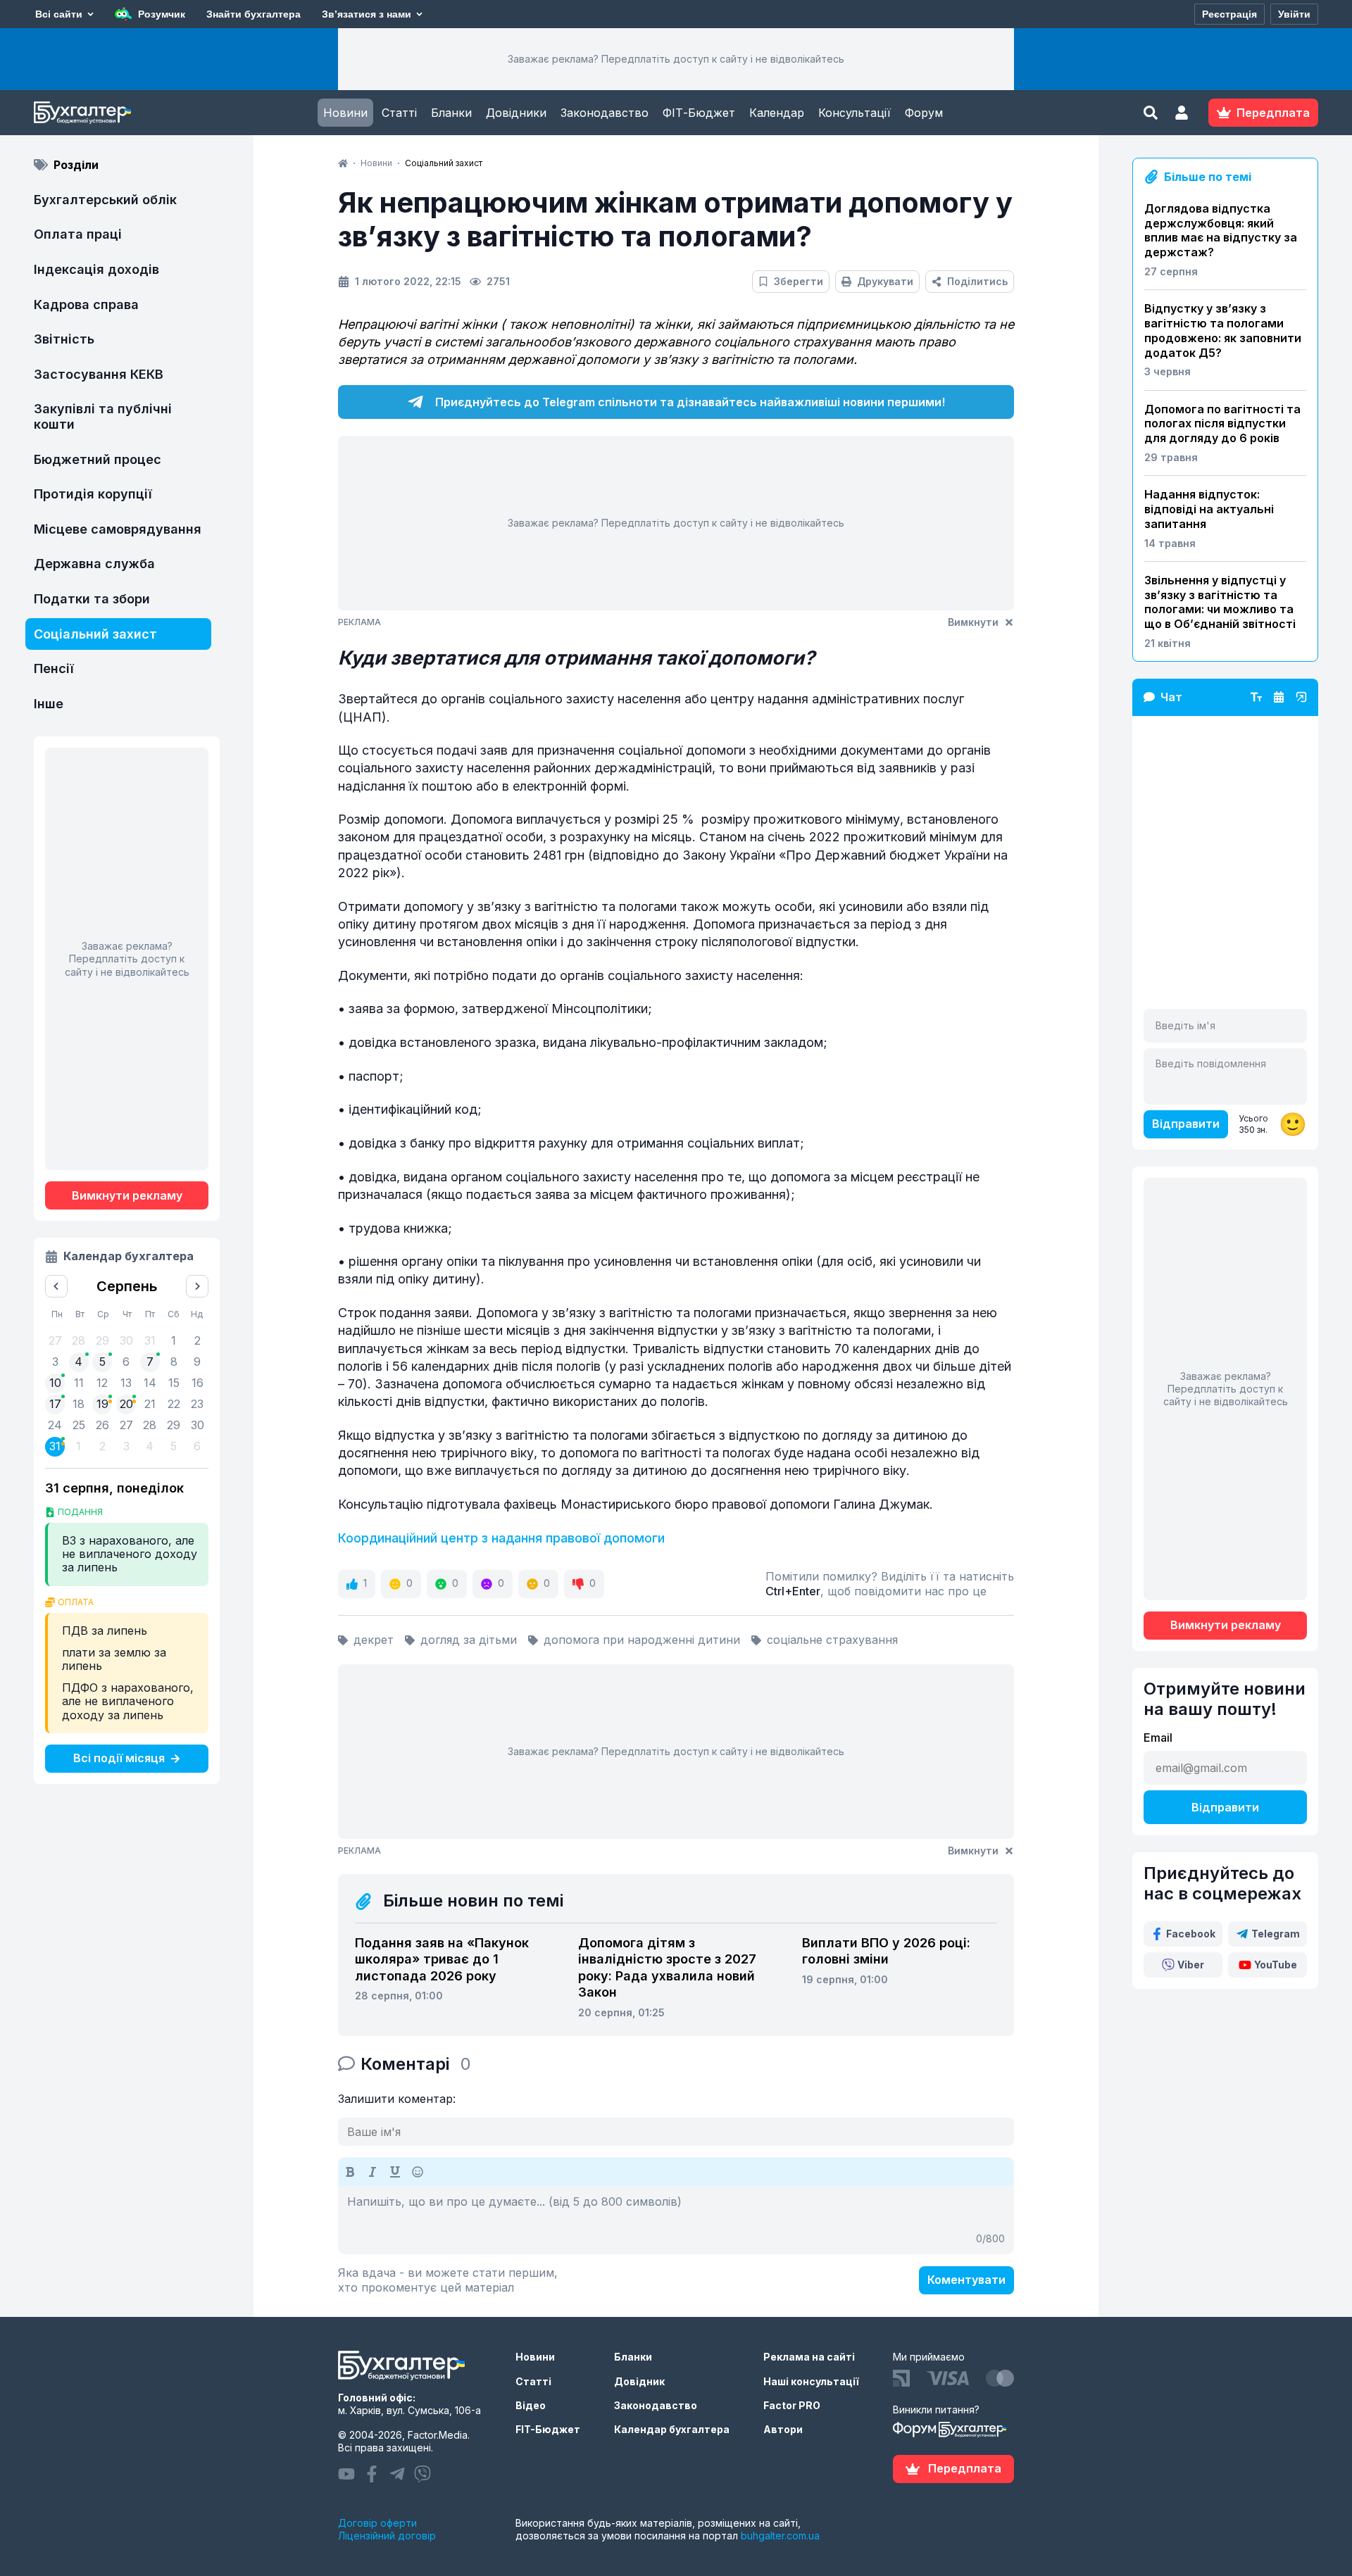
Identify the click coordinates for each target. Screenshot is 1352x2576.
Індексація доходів (96, 269)
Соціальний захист (95, 634)
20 (126, 1404)
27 (126, 1425)
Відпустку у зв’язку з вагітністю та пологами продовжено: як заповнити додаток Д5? (1223, 330)
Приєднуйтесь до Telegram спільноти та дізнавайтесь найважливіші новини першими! (690, 402)
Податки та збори (92, 599)
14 (150, 1383)
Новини (345, 113)
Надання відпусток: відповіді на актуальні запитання (1209, 509)
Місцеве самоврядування (118, 529)
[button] (1182, 113)
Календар (777, 113)
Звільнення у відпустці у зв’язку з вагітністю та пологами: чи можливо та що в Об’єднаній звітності (1220, 602)
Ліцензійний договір (387, 2536)
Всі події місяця (119, 1758)
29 (174, 1425)
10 (55, 1383)
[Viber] (423, 2474)
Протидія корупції (93, 494)
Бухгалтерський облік (105, 200)
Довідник (639, 2381)
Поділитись (977, 281)
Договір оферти (377, 2523)
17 (55, 1404)
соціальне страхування (832, 1640)
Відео (531, 2405)
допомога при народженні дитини (642, 1640)
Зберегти (799, 281)
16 (198, 1383)
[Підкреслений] (395, 2172)
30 (198, 1425)
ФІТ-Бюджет (699, 113)
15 (174, 1383)
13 (126, 1383)
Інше (49, 704)
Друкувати (885, 281)
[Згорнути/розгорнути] (1301, 697)
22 (174, 1404)
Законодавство (605, 113)
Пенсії (54, 668)
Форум (924, 113)
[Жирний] (350, 2172)
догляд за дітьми (469, 1640)
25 (79, 1425)
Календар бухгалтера (672, 2429)
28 (150, 1425)
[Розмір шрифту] (1256, 697)
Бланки (451, 113)
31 (55, 1446)
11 (79, 1383)
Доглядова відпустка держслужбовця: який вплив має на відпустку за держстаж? (1221, 230)
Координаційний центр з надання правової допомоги (501, 1538)
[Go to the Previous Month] (56, 1286)
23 (197, 1404)
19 (102, 1404)
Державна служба (94, 564)
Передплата (965, 2468)
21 (150, 1404)
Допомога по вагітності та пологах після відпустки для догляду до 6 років (1222, 424)
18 (79, 1404)
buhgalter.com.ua (780, 2536)
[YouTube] (346, 2474)
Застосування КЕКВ (99, 374)
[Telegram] (397, 2474)
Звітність (64, 339)
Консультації (855, 113)
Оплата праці (78, 234)
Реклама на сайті (809, 2357)
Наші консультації (811, 2381)
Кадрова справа (86, 304)
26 (102, 1425)
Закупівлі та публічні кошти (103, 416)
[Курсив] (373, 2172)
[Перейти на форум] (1279, 697)
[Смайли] (418, 2172)
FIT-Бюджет (548, 2429)
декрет (374, 1640)
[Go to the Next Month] (197, 1286)
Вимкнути (973, 622)
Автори (783, 2429)
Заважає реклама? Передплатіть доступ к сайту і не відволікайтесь (676, 59)
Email (1158, 1738)
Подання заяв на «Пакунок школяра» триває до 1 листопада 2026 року (442, 1959)
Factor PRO (792, 2405)
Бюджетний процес (98, 459)
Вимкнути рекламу (127, 1195)
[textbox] (676, 2220)
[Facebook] (372, 2474)
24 (55, 1425)
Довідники (516, 113)
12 (102, 1383)
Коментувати (966, 2280)
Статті (399, 113)
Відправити (1186, 1124)
